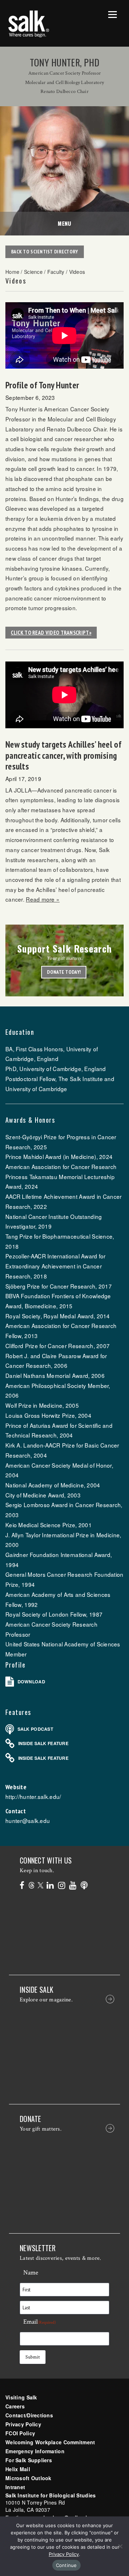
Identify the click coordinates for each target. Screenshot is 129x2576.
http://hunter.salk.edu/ (33, 1796)
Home (12, 272)
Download (31, 1682)
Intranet (15, 2487)
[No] (120, 2546)
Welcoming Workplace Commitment (50, 2442)
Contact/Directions (29, 2415)
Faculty (56, 272)
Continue (66, 2565)
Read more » (43, 899)
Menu (64, 223)
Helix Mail (18, 2469)
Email (40, 2322)
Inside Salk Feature (43, 1743)
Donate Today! (64, 972)
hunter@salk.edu (28, 1820)
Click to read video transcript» (51, 632)
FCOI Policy (20, 2433)
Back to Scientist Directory (45, 252)
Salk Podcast (35, 1729)
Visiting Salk (21, 2397)
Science (33, 272)
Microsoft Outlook (28, 2478)
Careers (15, 2406)
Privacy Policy (23, 2424)
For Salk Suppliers (29, 2460)
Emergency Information (35, 2451)
